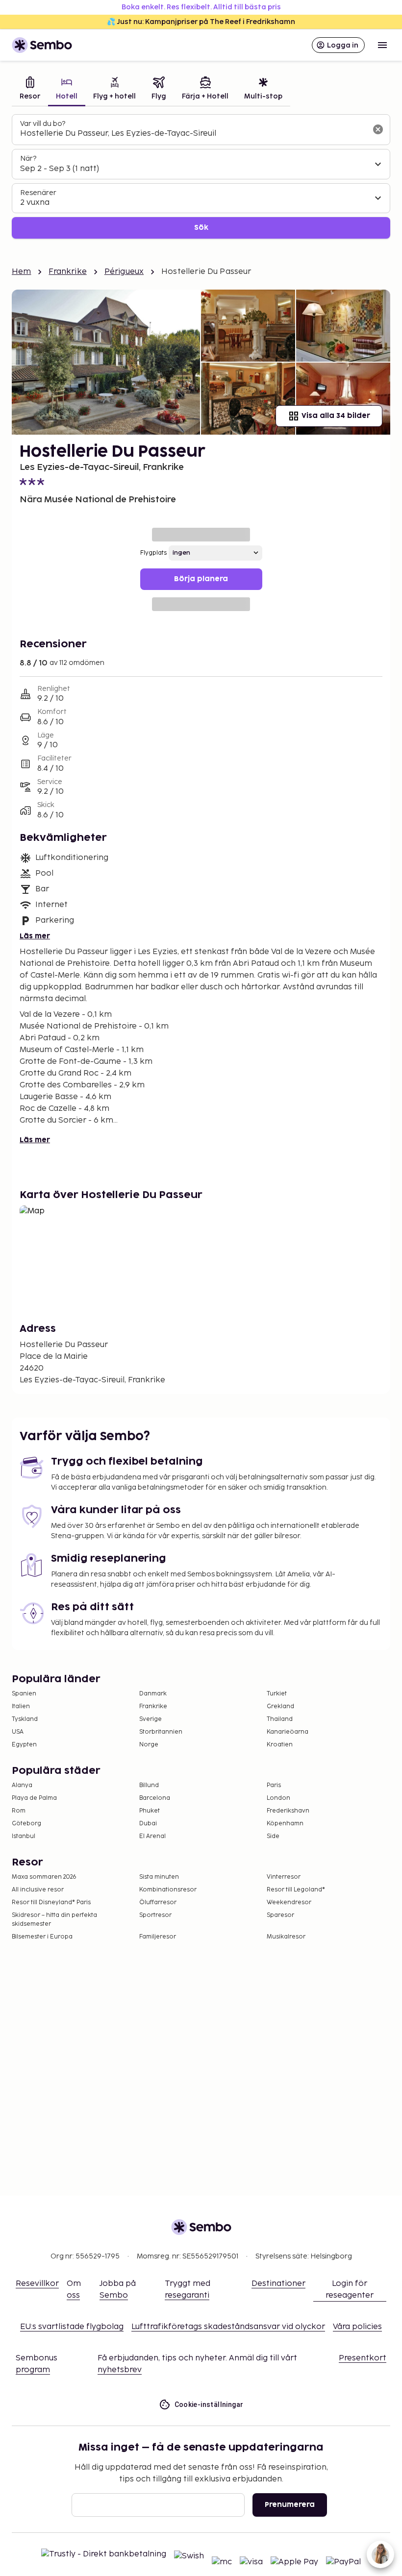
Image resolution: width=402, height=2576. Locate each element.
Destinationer (278, 2284)
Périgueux (124, 272)
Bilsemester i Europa (42, 1937)
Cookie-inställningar (209, 2404)
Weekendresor (289, 1902)
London (278, 1798)
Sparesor (280, 1915)
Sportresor (155, 1915)
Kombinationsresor (168, 1890)
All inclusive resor (38, 1890)
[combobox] (193, 134)
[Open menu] (382, 45)
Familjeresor (158, 1937)
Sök (201, 228)
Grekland (280, 1706)
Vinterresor (284, 1877)
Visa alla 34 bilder (336, 416)
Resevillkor (37, 2284)
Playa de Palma (34, 1798)
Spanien (24, 1694)
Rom (19, 1811)
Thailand (280, 1719)
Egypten (24, 1745)
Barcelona (155, 1798)
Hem (21, 272)
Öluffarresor (158, 1902)
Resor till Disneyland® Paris (51, 1902)
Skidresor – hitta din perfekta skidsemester (54, 1920)
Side (273, 1836)
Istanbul (24, 1836)
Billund (149, 1785)
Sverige (151, 1719)
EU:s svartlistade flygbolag (72, 2327)
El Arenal (152, 1836)
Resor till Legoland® (296, 1890)
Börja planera (201, 579)
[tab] (30, 89)
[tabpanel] (201, 177)
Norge (149, 1745)
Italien (21, 1706)
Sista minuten (159, 1877)
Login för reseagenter (350, 2290)
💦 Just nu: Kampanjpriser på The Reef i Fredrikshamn (201, 22)
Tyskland (25, 1719)
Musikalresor (286, 1937)
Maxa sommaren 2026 (44, 1877)
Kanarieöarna (288, 1732)
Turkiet (277, 1694)
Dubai (148, 1824)
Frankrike (67, 272)
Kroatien (280, 1745)
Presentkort (363, 2358)
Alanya (22, 1785)
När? (28, 159)
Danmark (153, 1694)
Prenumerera (290, 2505)
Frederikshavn (288, 1811)
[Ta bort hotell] (378, 129)
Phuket (150, 1811)
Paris (274, 1785)
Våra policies (357, 2327)
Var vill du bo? (43, 124)
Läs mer (35, 936)
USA (18, 1732)
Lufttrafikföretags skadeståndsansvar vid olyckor (228, 2327)
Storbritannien (161, 1732)
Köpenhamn (285, 1824)
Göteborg (26, 1824)
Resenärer (38, 193)
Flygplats (153, 553)
